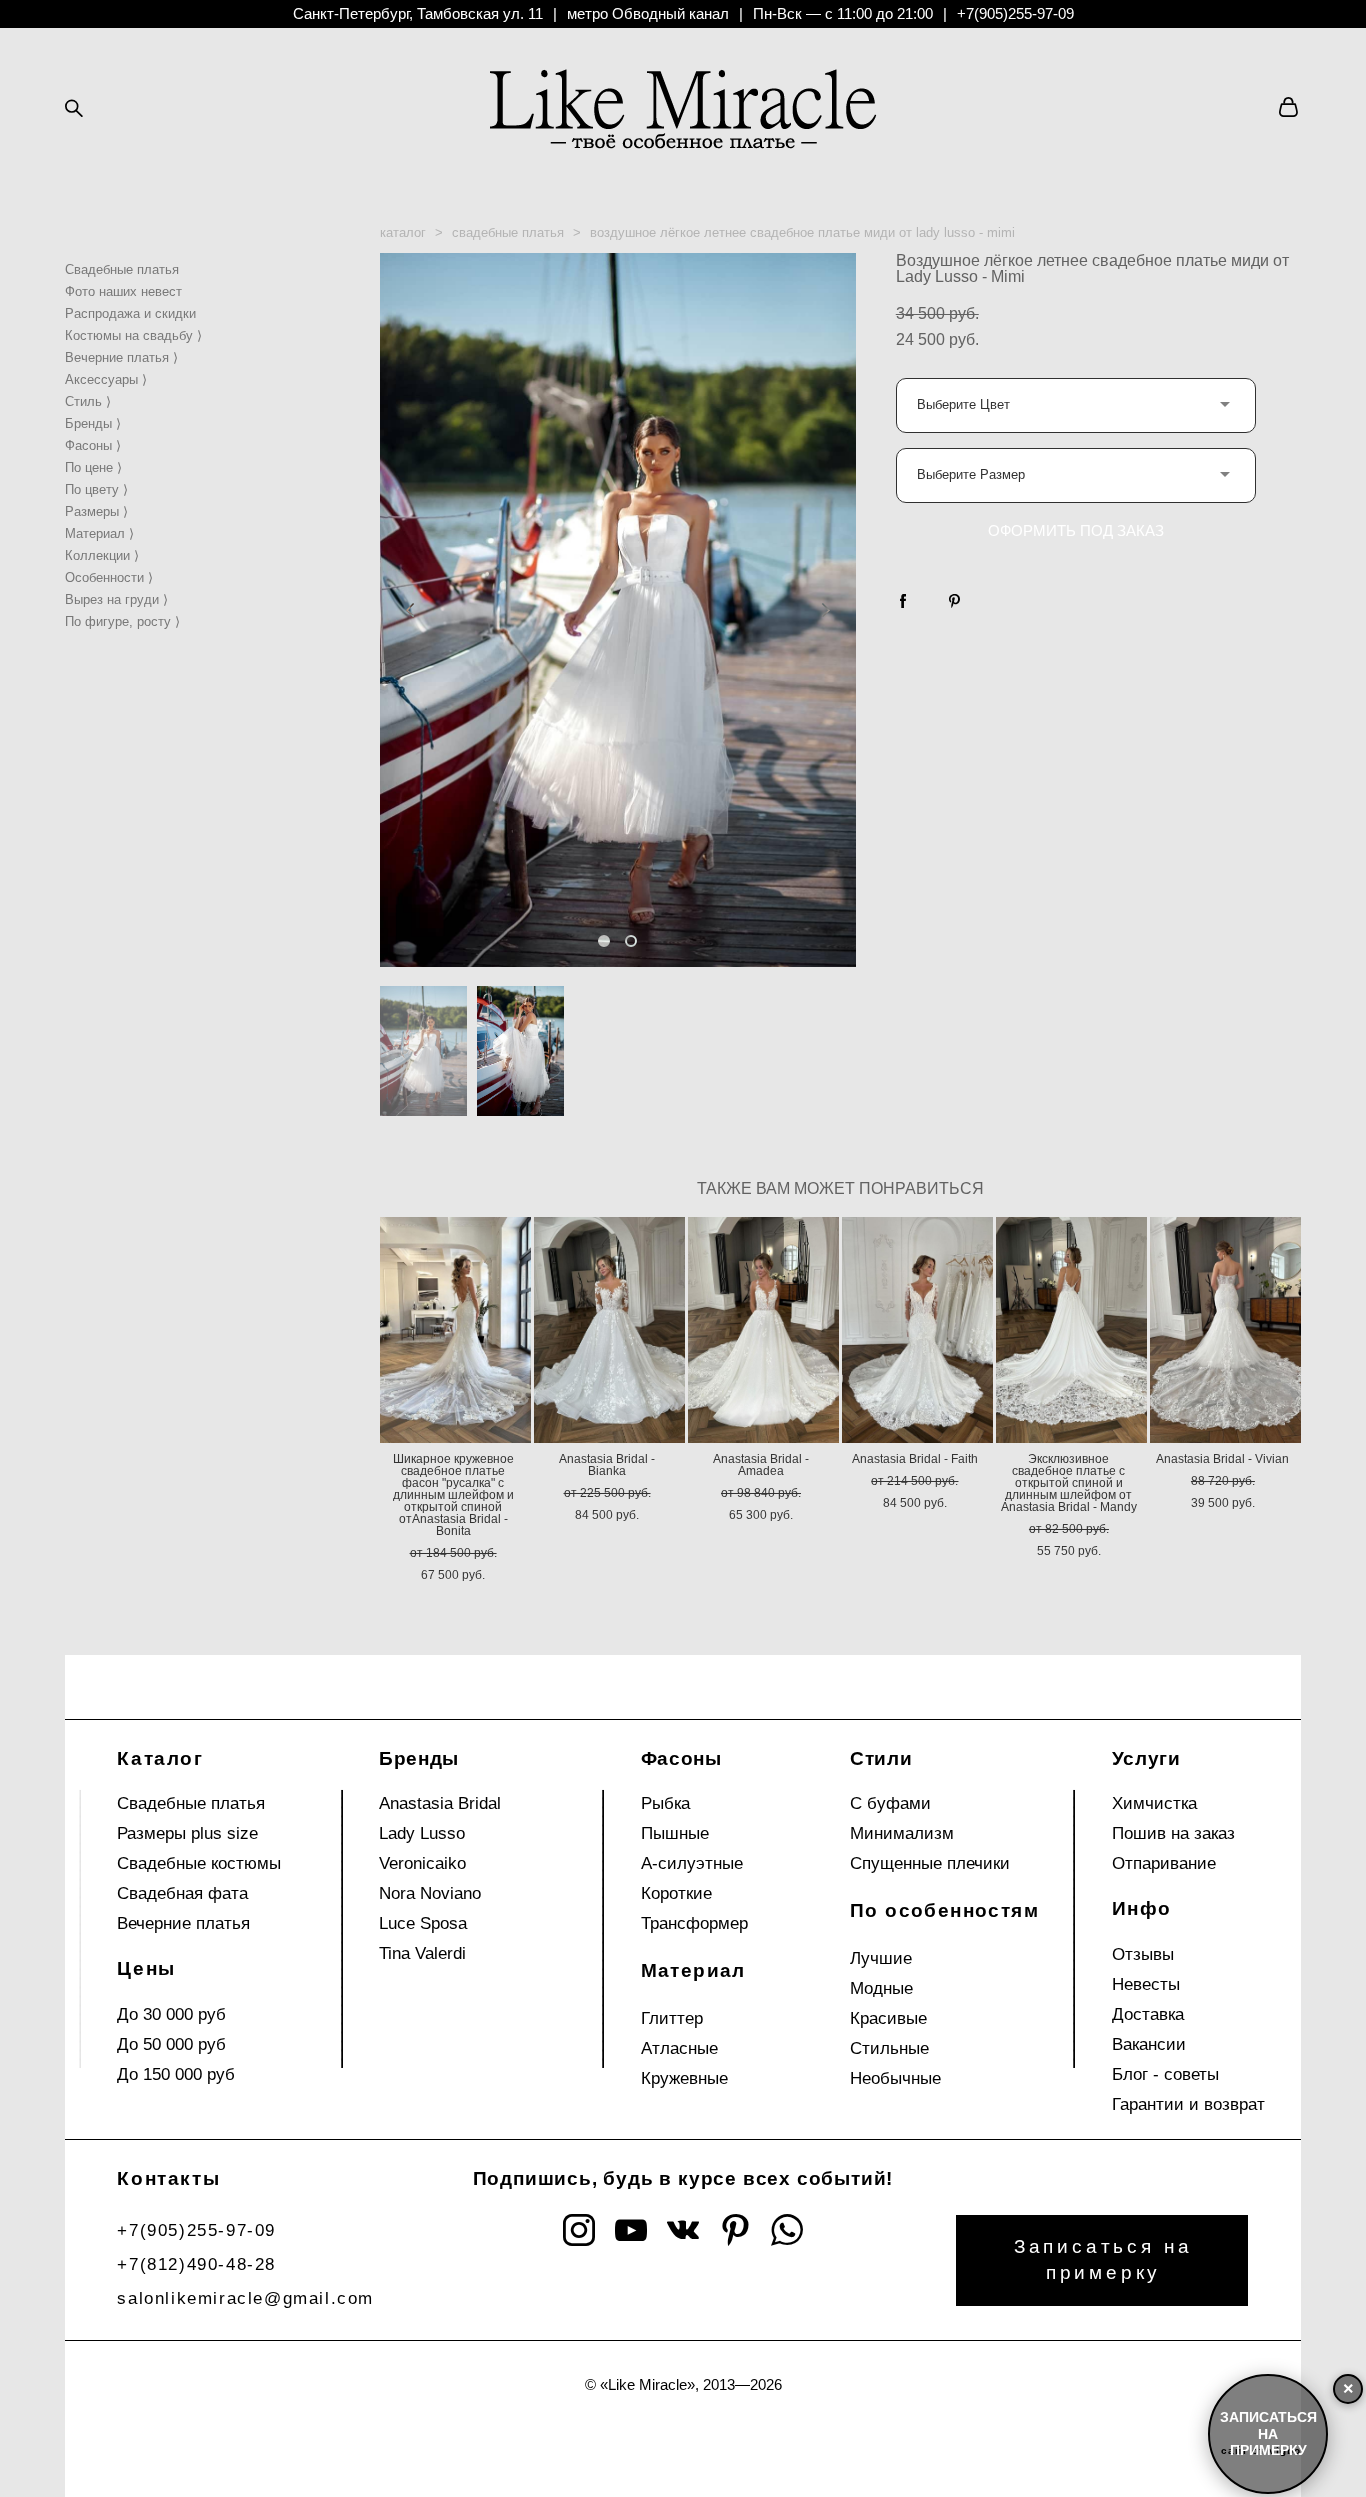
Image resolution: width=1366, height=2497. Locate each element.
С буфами (890, 1803)
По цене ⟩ (93, 467)
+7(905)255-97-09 (1015, 13)
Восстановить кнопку (1123, 2476)
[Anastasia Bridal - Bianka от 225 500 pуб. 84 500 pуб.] (609, 1330)
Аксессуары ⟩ (106, 379)
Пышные (675, 1833)
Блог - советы (1165, 2074)
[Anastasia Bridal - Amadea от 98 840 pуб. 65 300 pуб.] (763, 1330)
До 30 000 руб (171, 2014)
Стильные (889, 2048)
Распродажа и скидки (130, 313)
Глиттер (672, 2018)
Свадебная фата (182, 1893)
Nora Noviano (430, 1893)
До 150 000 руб (176, 2074)
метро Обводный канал (648, 13)
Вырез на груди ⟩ (116, 599)
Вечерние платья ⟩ (121, 357)
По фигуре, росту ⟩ (122, 621)
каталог (403, 232)
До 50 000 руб (171, 2044)
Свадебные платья (122, 269)
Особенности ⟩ (109, 577)
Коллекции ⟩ (102, 555)
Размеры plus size (187, 1833)
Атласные (679, 2048)
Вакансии (1149, 2044)
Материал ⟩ (99, 533)
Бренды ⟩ (93, 423)
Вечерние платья (183, 1923)
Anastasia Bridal (440, 1803)
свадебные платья (508, 232)
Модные (881, 1988)
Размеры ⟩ (96, 511)
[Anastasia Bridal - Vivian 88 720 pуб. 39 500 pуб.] (1225, 1330)
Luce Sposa (423, 1923)
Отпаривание (1164, 1863)
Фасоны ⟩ (93, 445)
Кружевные (684, 2078)
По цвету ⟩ (96, 489)
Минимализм (902, 1833)
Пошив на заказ (1173, 1833)
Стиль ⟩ (88, 401)
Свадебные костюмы (199, 1863)
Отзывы (1143, 1954)
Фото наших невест (123, 291)
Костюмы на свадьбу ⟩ (133, 335)
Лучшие (881, 1958)
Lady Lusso (422, 1833)
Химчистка (1154, 1803)
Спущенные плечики (930, 1863)
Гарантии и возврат (1188, 2104)
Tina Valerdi (422, 1953)
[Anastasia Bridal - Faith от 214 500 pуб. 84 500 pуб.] (917, 1330)
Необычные (895, 2078)
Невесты (1146, 1984)
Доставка (1148, 2014)
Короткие (676, 1893)
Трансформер (694, 1923)
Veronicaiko (422, 1863)
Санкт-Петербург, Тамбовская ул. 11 (418, 13)
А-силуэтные (692, 1863)
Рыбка (665, 1803)
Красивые (888, 2018)
